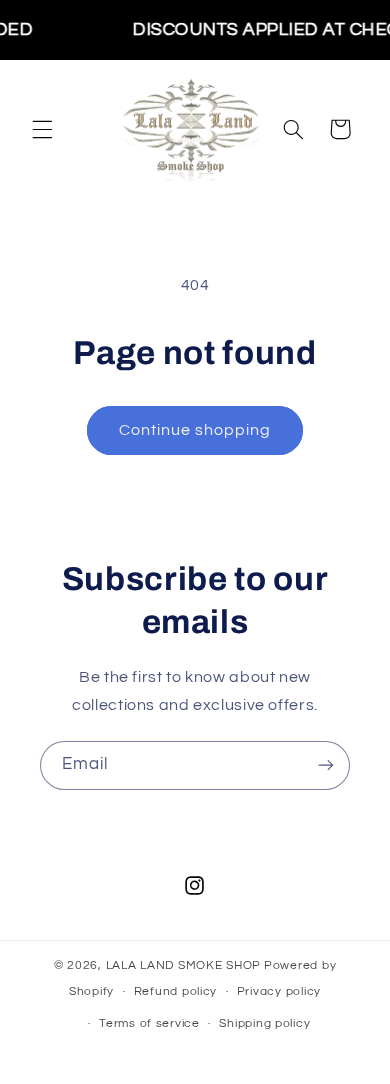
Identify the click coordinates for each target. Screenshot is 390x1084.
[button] (42, 129)
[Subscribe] (326, 765)
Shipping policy (264, 1023)
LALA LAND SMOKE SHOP (184, 965)
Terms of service (149, 1023)
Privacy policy (279, 991)
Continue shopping (195, 430)
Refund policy (176, 991)
